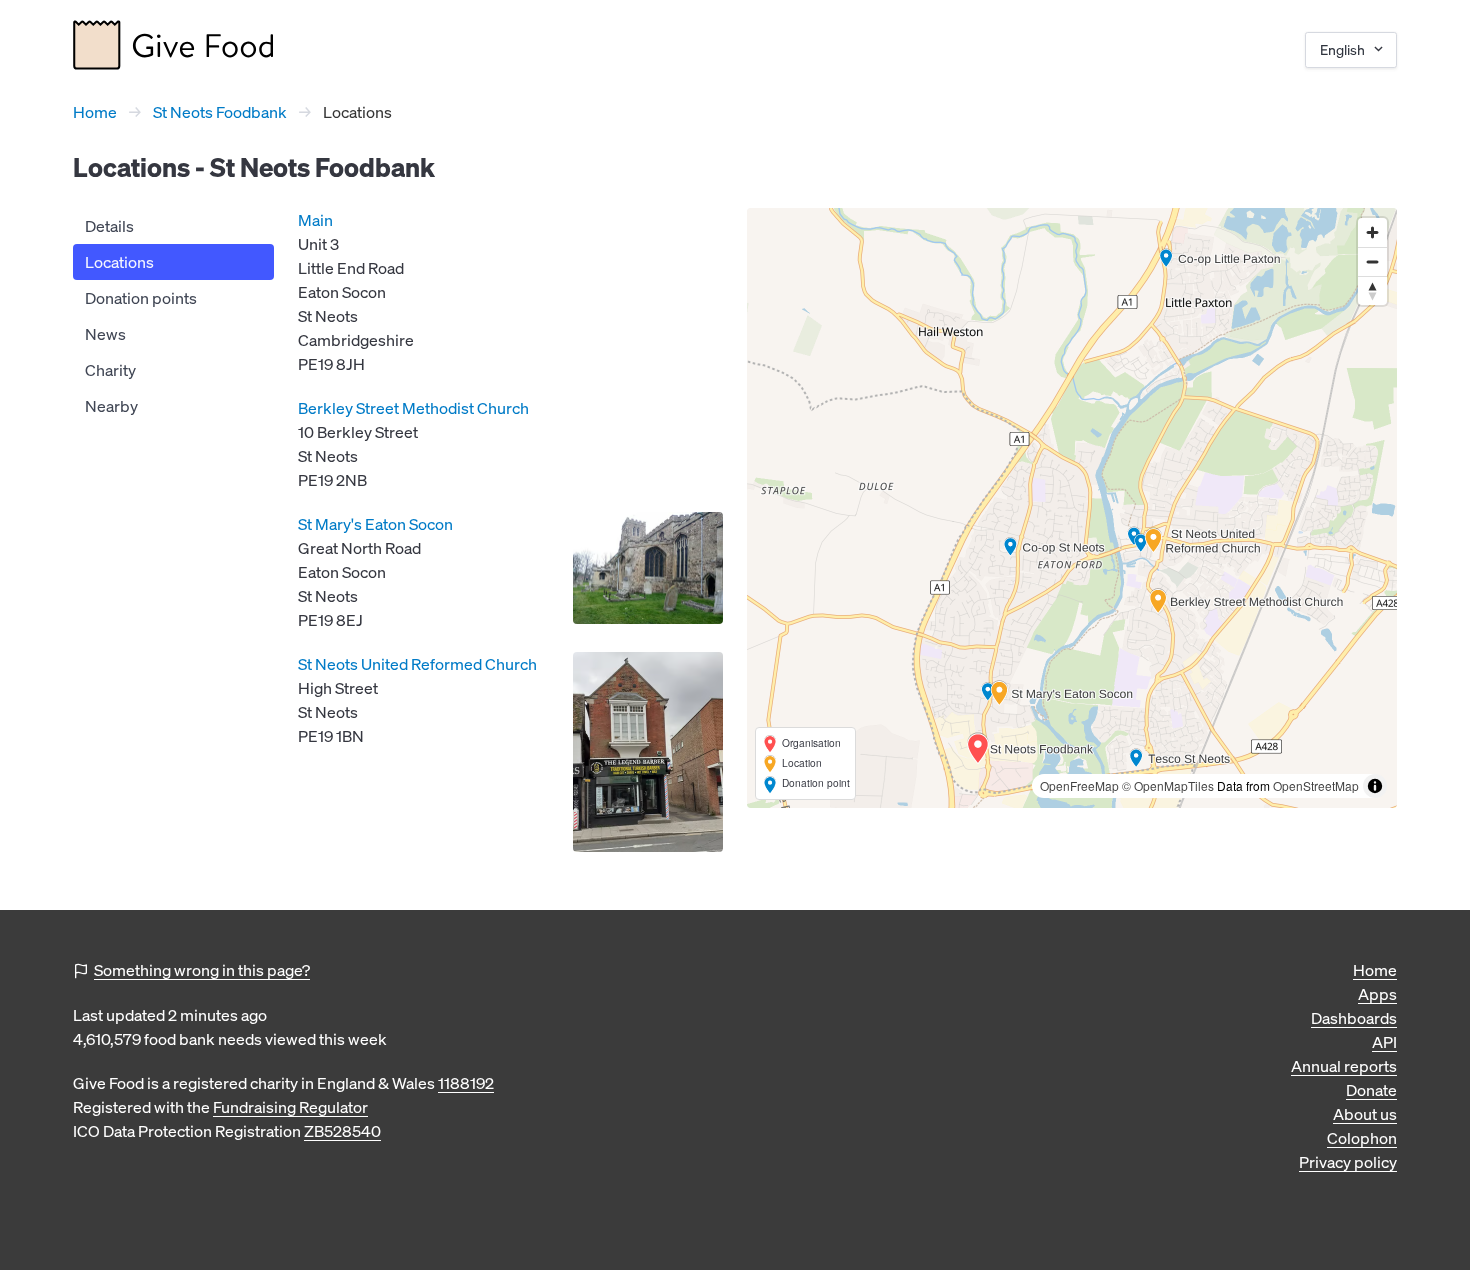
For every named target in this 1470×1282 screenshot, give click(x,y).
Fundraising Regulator (290, 1107)
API (1384, 1042)
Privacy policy (1348, 1162)
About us (1365, 1114)
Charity (110, 370)
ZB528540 (342, 1131)
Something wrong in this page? (202, 970)
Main (315, 220)
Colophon (1362, 1138)
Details (109, 226)
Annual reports (1344, 1066)
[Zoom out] (1372, 261)
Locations (119, 262)
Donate (1371, 1090)
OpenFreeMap (1079, 785)
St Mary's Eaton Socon (375, 524)
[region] (1072, 508)
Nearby (111, 406)
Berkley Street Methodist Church (413, 408)
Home (95, 112)
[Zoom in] (1372, 232)
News (105, 334)
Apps (1377, 994)
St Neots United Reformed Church (417, 664)
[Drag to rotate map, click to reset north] (1372, 290)
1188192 (466, 1083)
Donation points (141, 298)
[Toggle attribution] (1375, 786)
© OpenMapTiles (1168, 785)
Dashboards (1354, 1018)
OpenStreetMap (1316, 785)
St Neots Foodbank (220, 112)
